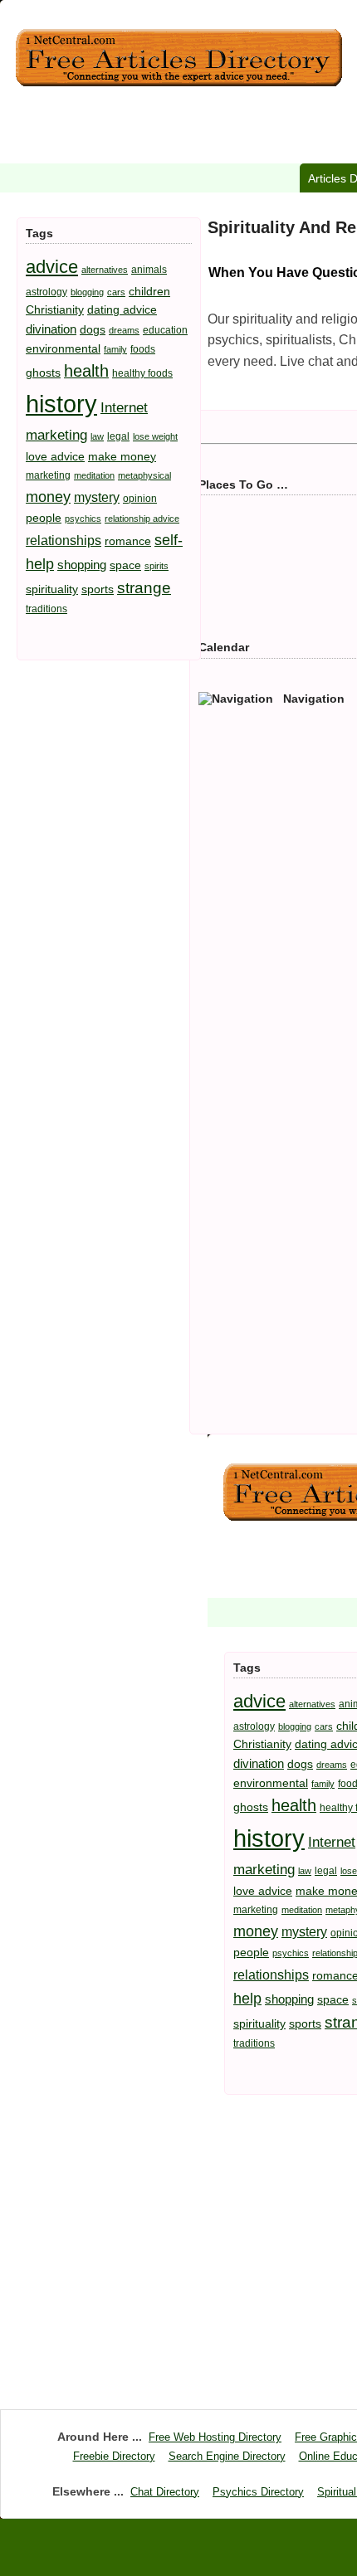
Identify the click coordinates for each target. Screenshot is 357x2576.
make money (122, 456)
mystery (97, 497)
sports (98, 589)
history (61, 404)
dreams (124, 330)
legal (118, 436)
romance (128, 541)
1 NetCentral (178, 58)
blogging (87, 292)
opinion (140, 499)
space (125, 565)
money (48, 497)
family (115, 349)
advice (52, 267)
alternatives (105, 270)
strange (144, 588)
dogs (93, 329)
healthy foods (142, 373)
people (44, 518)
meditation (94, 475)
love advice (55, 456)
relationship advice (142, 519)
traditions (46, 609)
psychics (83, 519)
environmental (63, 348)
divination (51, 329)
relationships (64, 540)
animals (149, 270)
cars (116, 292)
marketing (48, 475)
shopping (82, 565)
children (149, 291)
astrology (46, 292)
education (165, 330)
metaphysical (144, 475)
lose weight (155, 436)
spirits (156, 566)
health (86, 371)
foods (143, 349)
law (97, 436)
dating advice (122, 309)
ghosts (43, 373)
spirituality (52, 589)
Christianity (55, 309)
